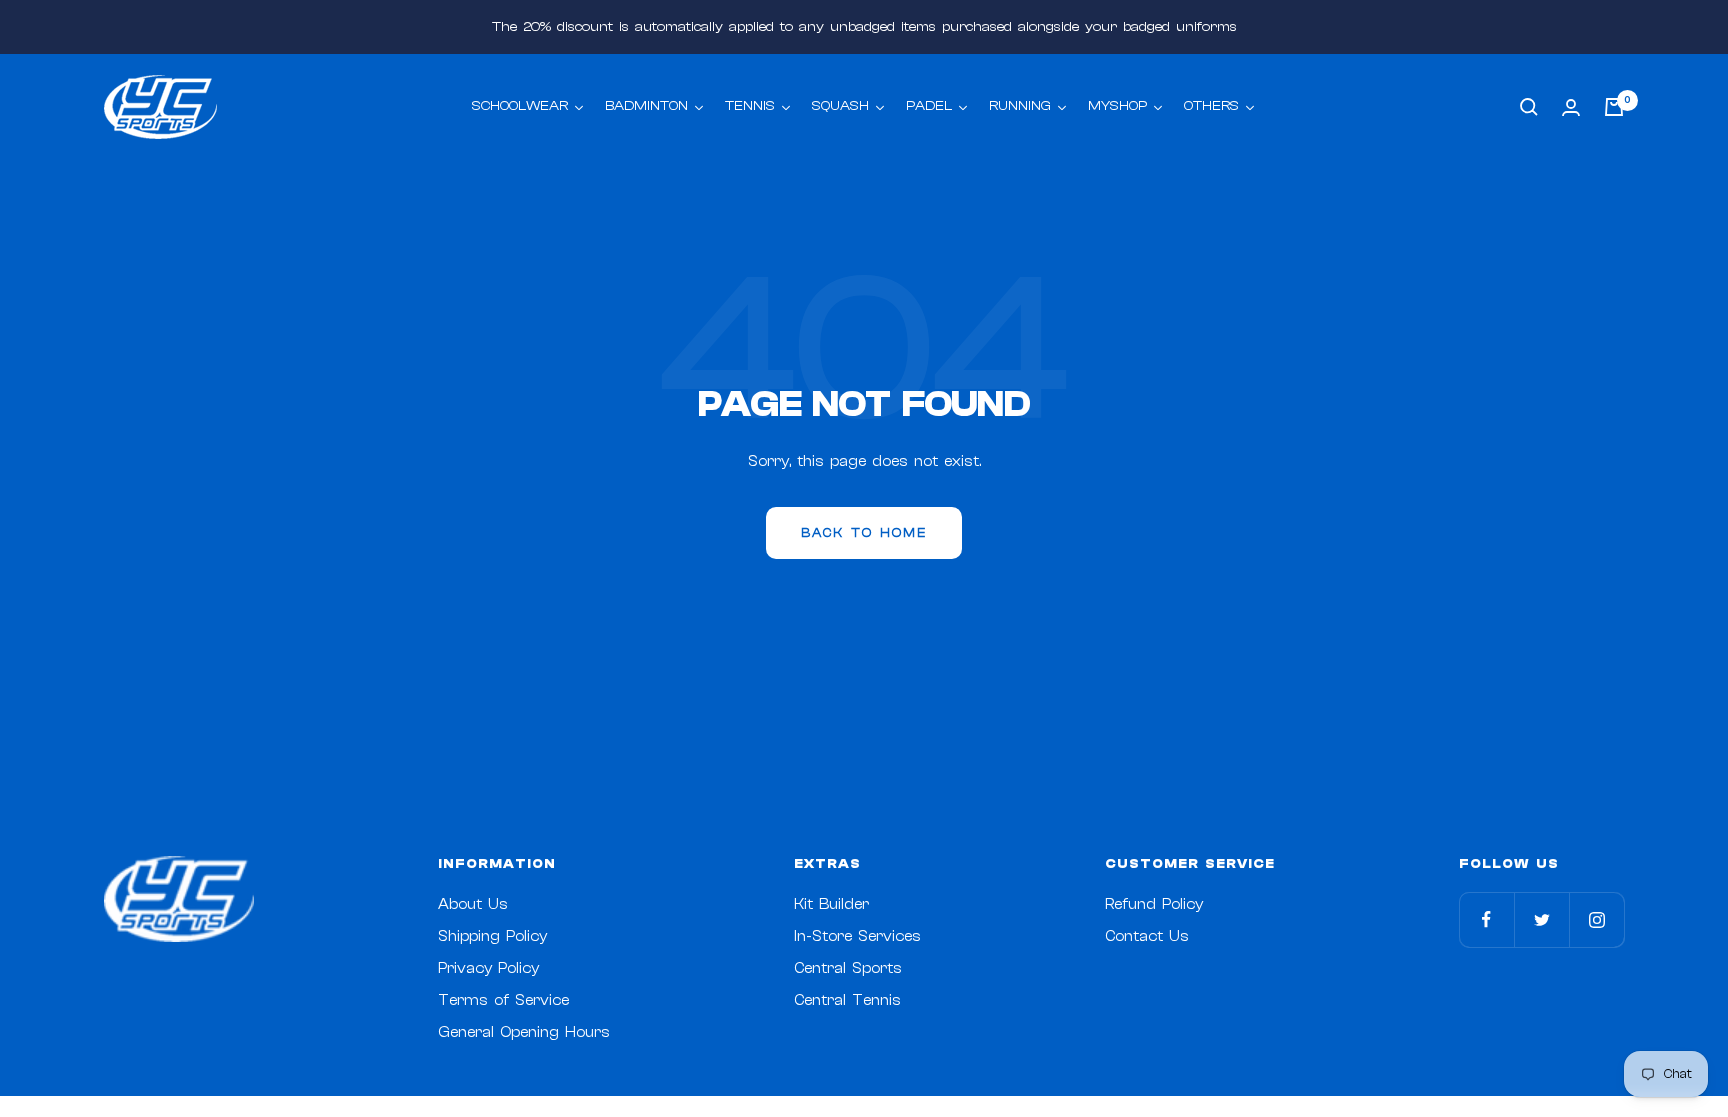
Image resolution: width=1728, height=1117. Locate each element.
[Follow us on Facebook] (1486, 919)
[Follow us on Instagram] (1596, 919)
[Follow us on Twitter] (1541, 919)
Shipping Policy (492, 936)
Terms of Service (503, 1000)
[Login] (1571, 107)
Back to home (864, 532)
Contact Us (1147, 936)
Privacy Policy (488, 968)
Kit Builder (831, 904)
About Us (473, 904)
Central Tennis (847, 1000)
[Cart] (1614, 107)
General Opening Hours (524, 1032)
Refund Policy (1154, 904)
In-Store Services (857, 936)
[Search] (1529, 107)
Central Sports (848, 968)
